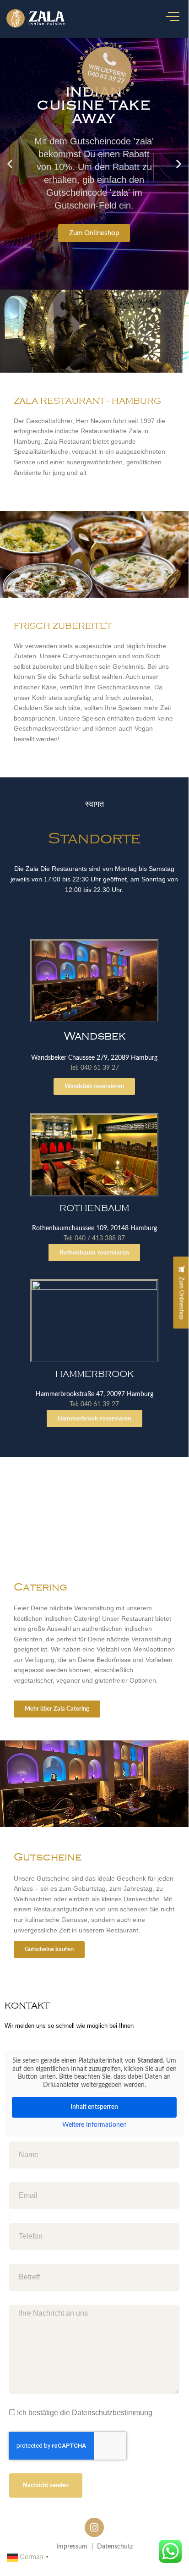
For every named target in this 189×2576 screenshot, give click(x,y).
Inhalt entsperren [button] (94, 2107)
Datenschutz (115, 2547)
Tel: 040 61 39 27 (94, 1068)
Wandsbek (94, 1036)
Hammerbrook (94, 1374)
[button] (10, 164)
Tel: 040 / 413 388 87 (94, 1238)
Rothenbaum (94, 1208)
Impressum (72, 2547)
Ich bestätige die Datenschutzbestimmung (85, 2413)
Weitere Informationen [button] (94, 2125)
